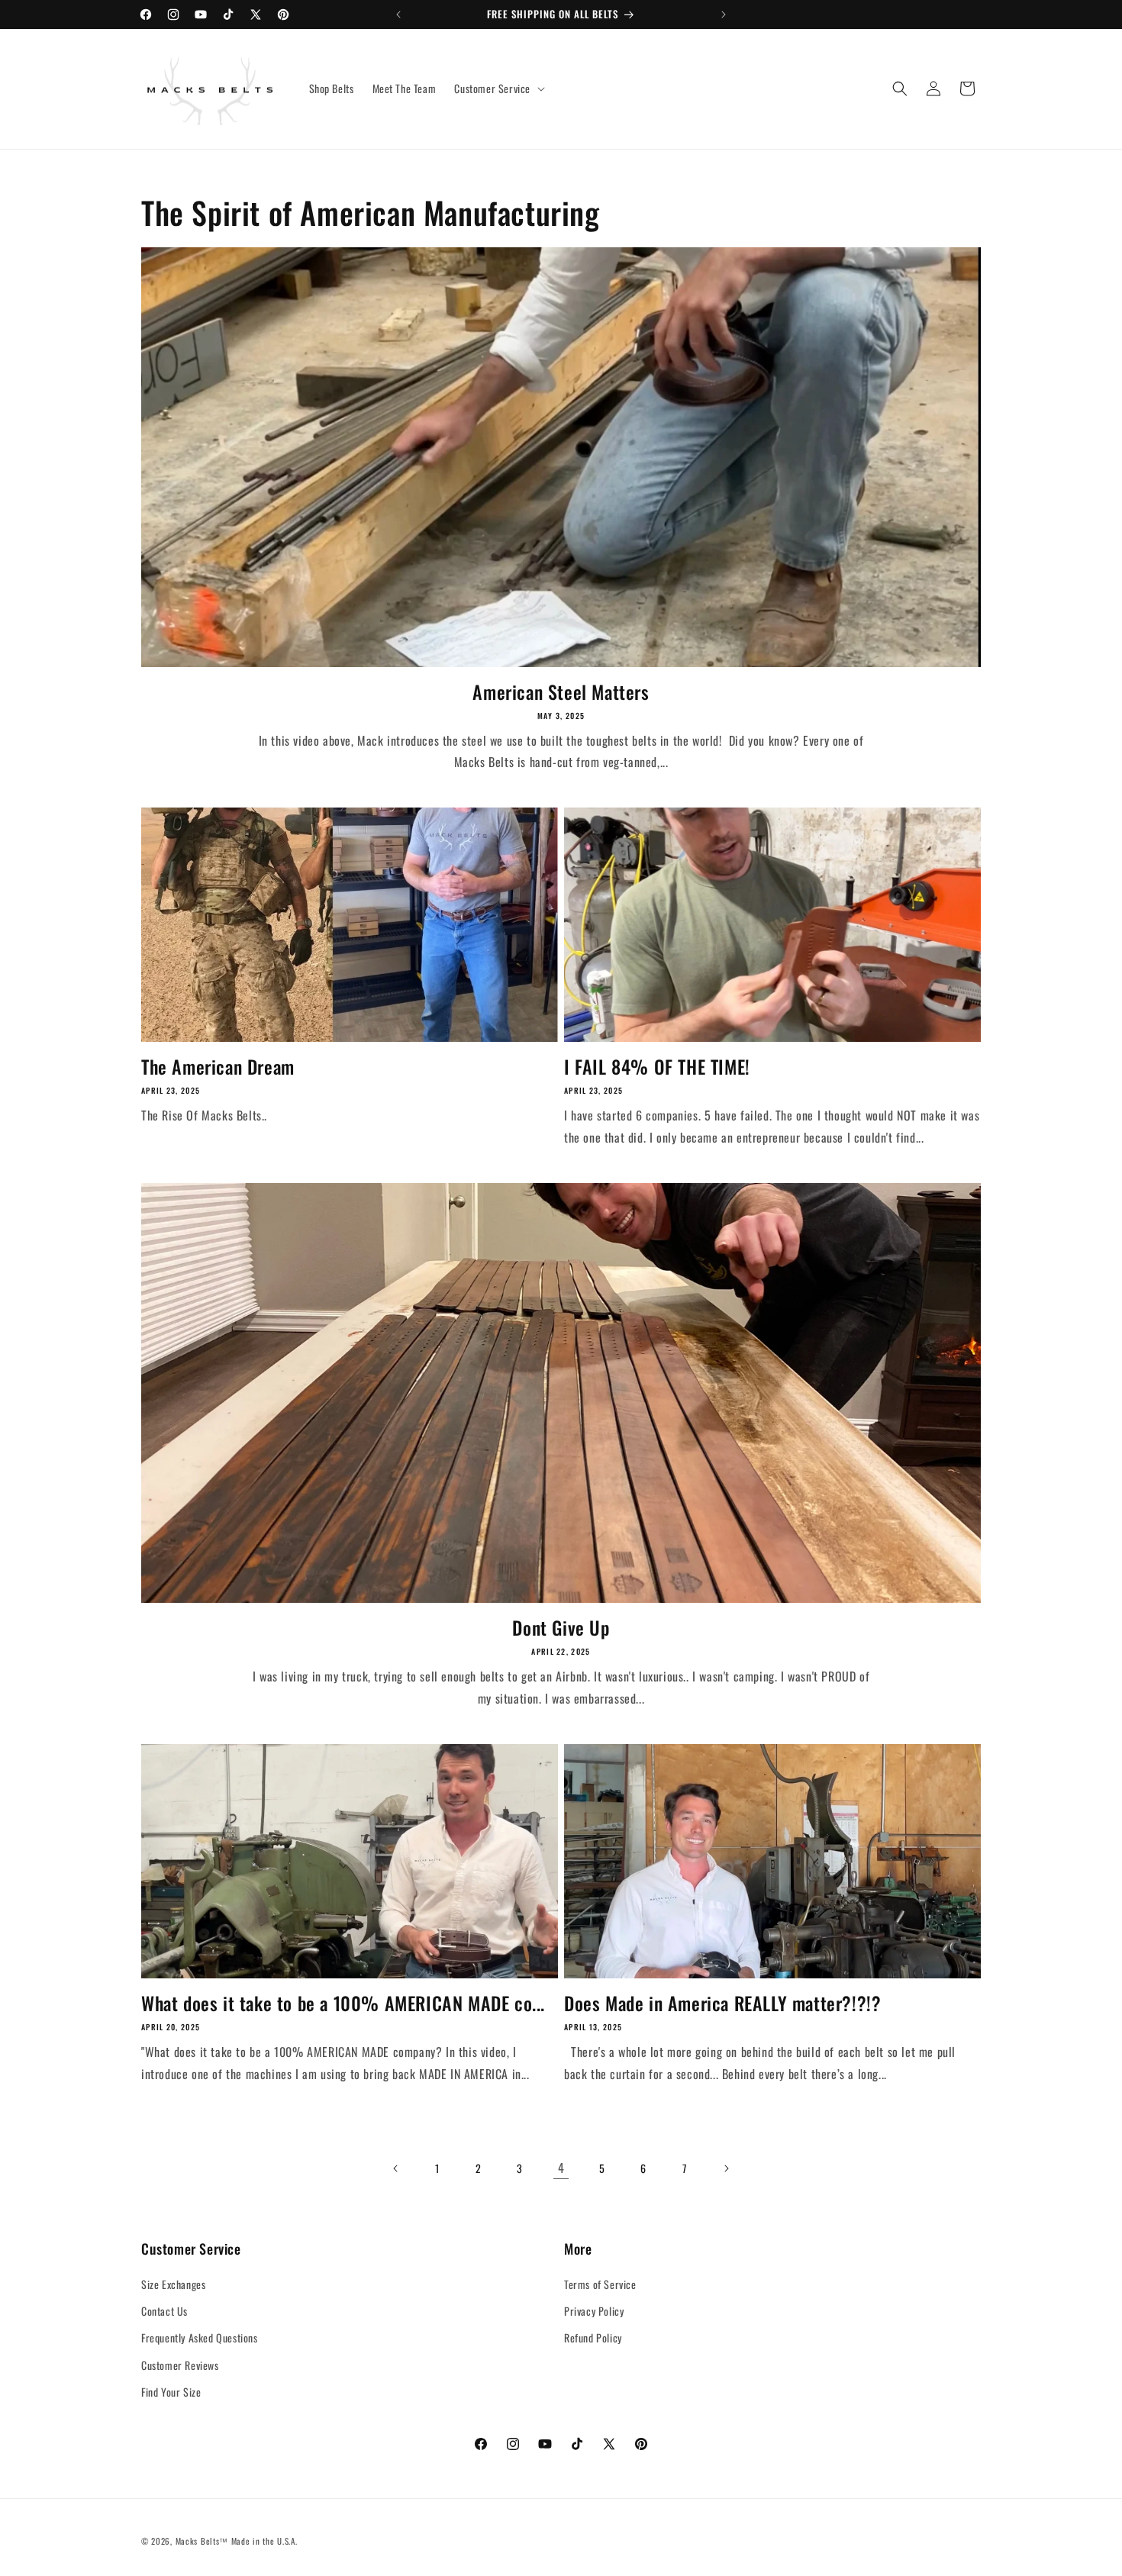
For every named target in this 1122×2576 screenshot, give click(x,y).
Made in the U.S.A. (264, 2541)
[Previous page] (396, 2168)
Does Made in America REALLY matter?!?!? (722, 2003)
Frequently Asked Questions (200, 2337)
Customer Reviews (180, 2365)
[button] (498, 89)
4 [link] (561, 2168)
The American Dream (218, 1067)
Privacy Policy (594, 2311)
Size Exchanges (173, 2284)
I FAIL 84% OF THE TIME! (657, 1067)
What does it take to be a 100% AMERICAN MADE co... (343, 2003)
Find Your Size (171, 2392)
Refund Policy (593, 2337)
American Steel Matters (561, 692)
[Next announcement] (724, 15)
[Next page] (726, 2168)
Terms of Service (600, 2284)
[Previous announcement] (398, 15)
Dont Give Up (561, 1628)
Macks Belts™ (202, 2541)
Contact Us (164, 2311)
